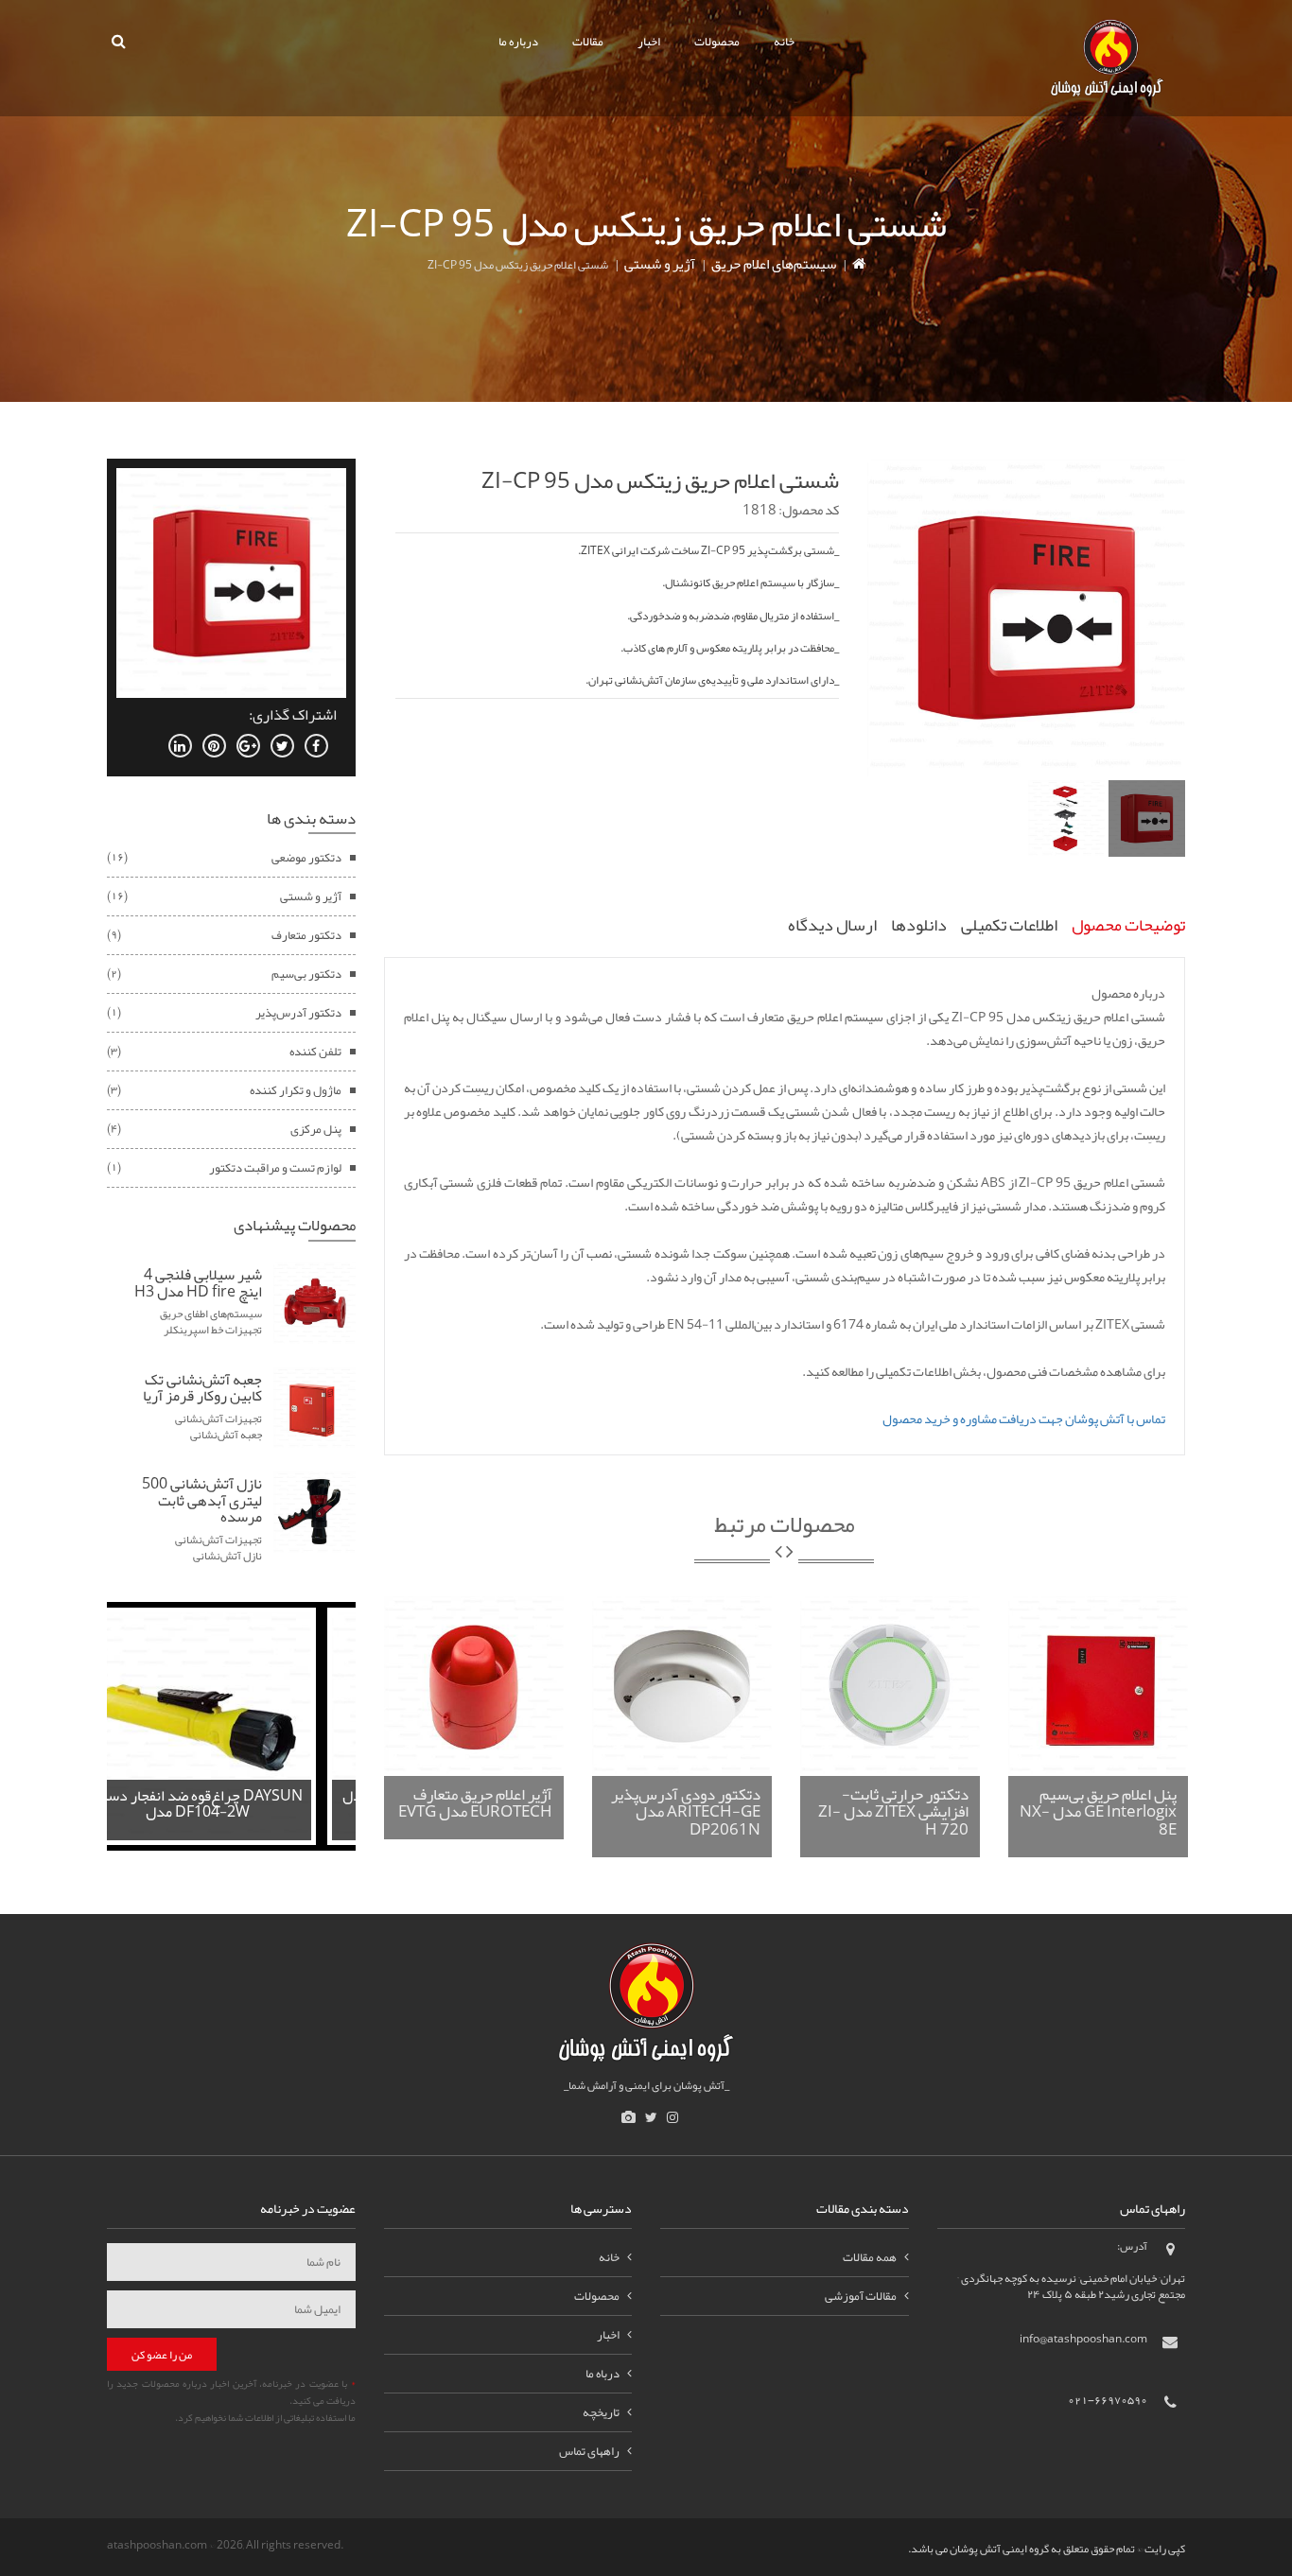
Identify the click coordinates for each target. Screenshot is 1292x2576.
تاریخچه (601, 2412)
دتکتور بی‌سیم (306, 974)
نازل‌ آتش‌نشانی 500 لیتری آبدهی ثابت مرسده (202, 1500)
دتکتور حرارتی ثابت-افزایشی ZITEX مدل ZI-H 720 (893, 1811)
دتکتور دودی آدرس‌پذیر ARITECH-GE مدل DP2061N (686, 1811)
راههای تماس (589, 2451)
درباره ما (518, 42)
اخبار (649, 42)
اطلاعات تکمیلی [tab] (1009, 925)
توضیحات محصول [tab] (1128, 925)
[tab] (1147, 818)
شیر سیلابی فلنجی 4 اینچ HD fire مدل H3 (198, 1283)
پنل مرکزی (316, 1129)
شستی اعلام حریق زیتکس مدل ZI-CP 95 (660, 480)
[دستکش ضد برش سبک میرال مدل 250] (231, 1731)
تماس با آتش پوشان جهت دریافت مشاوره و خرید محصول (1024, 1419)
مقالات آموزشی (861, 2296)
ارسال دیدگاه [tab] (832, 925)
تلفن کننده (315, 1052)
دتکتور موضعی (306, 858)
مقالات (588, 42)
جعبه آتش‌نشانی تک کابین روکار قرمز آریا (202, 1388)
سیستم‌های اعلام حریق (774, 264)
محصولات (717, 42)
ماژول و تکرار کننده (296, 1090)
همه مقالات (870, 2257)
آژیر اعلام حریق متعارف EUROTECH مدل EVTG (475, 1803)
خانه (784, 42)
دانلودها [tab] (919, 925)
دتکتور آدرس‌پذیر (298, 1013)
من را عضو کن (162, 2355)
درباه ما (602, 2374)
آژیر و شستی (660, 264)
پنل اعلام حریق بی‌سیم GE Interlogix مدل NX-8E (1098, 1811)
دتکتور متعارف (306, 935)
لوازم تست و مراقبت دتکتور (275, 1168)
